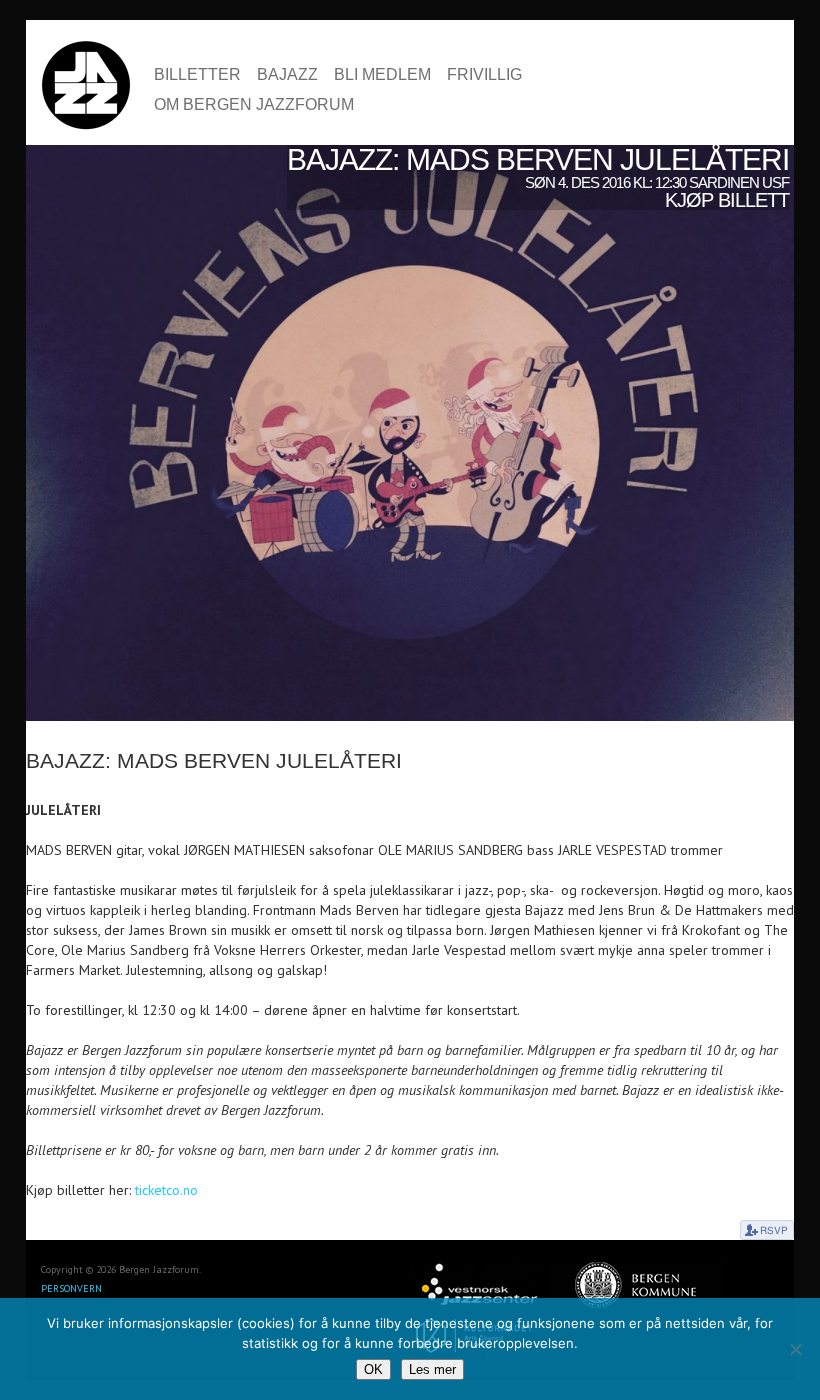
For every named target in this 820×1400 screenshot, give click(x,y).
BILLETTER (197, 75)
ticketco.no (166, 1190)
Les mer (432, 1369)
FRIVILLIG (484, 75)
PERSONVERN (71, 1288)
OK (373, 1369)
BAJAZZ (287, 75)
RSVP (767, 1230)
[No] (795, 1349)
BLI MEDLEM (382, 75)
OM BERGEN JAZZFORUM (254, 105)
